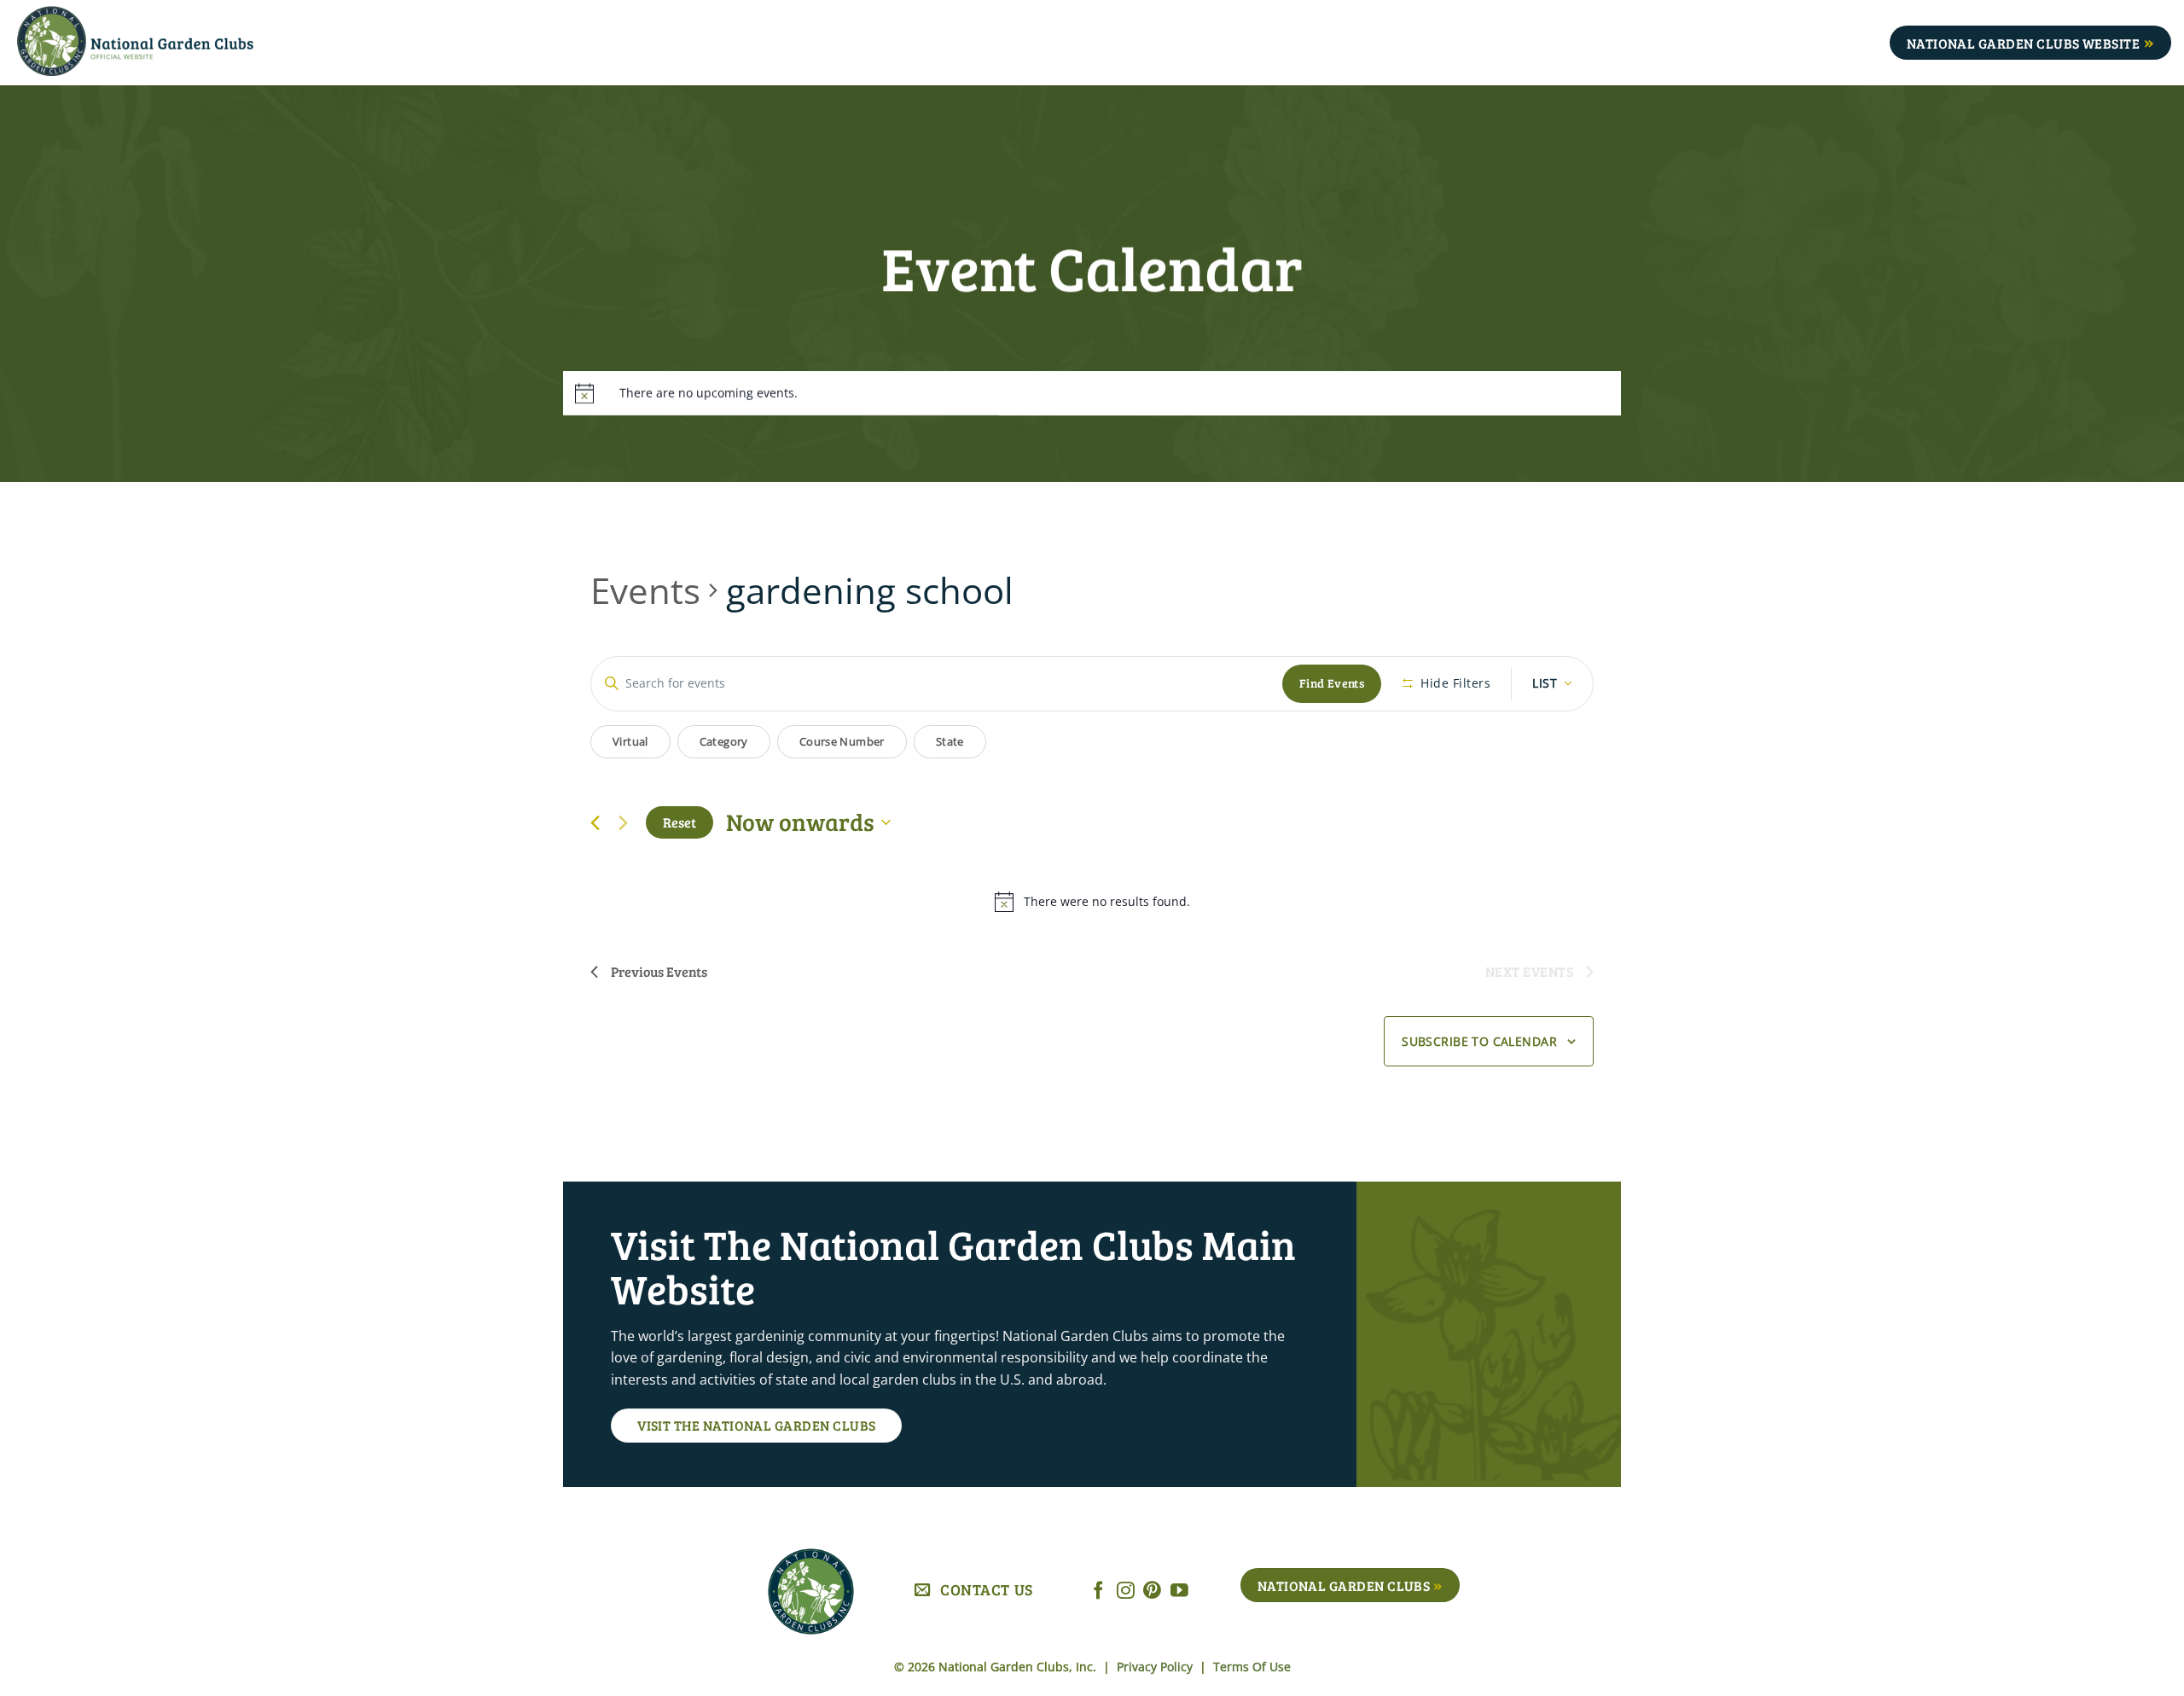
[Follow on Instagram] (1126, 1591)
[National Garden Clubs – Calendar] (162, 43)
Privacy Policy (1156, 1667)
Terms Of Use (1252, 1667)
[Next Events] (623, 822)
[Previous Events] (595, 823)
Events (645, 590)
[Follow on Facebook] (1098, 1591)
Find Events (1332, 683)
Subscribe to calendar (1479, 1041)
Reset (680, 822)
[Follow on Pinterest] (1152, 1591)
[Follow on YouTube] (1179, 1591)
